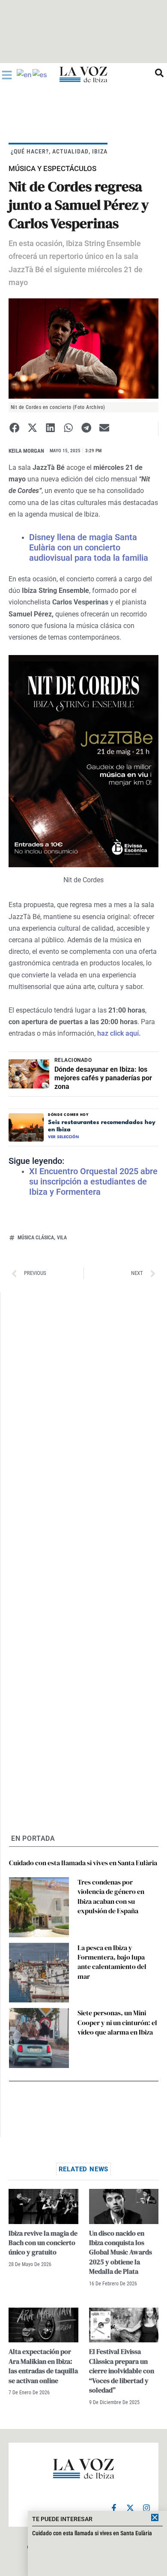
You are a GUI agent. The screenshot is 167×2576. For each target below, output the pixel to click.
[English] (25, 74)
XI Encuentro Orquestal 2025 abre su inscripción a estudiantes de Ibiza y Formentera (93, 1181)
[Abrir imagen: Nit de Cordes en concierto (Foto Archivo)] (83, 349)
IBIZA (100, 151)
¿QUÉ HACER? (30, 151)
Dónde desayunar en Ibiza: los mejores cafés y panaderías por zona (103, 1078)
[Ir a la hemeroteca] (159, 73)
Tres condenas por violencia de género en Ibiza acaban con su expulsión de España (111, 1896)
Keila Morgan (26, 451)
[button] (14, 428)
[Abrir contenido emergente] (7, 75)
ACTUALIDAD (70, 151)
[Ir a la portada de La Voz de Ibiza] (83, 74)
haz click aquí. (118, 1033)
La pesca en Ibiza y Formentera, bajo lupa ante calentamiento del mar (112, 1962)
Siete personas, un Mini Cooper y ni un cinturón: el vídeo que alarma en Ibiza (117, 2022)
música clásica (36, 1238)
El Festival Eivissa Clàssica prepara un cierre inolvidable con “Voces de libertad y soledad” (122, 2371)
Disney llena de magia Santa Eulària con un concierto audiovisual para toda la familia (89, 547)
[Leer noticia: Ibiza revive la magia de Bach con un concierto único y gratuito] (43, 2206)
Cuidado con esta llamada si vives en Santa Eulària (83, 1863)
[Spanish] (40, 74)
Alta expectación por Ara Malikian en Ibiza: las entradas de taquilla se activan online (43, 2366)
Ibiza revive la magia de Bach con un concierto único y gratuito (43, 2243)
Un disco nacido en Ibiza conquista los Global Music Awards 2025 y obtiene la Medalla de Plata (121, 2252)
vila (62, 1238)
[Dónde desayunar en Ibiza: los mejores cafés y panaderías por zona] (29, 1074)
